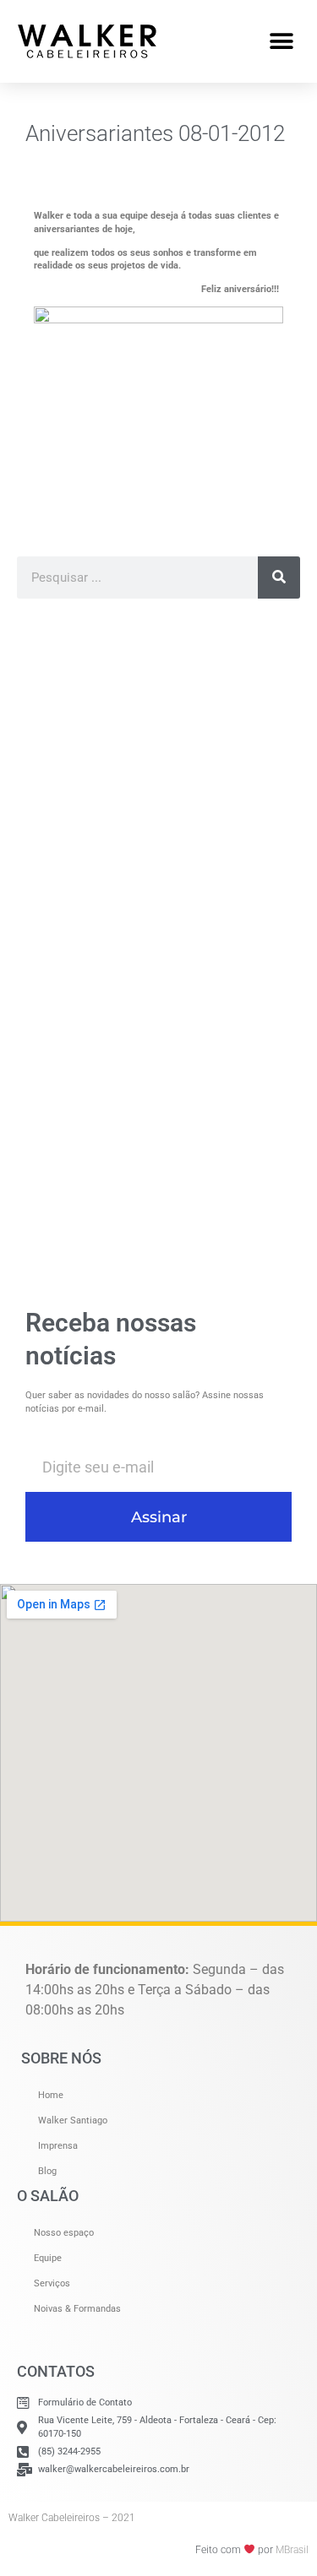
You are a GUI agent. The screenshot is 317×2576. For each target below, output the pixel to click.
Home (51, 2095)
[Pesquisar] (279, 578)
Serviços (52, 2283)
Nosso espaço (64, 2233)
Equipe (48, 2258)
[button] (281, 41)
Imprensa (58, 2146)
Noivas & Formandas (77, 2309)
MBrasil (292, 2550)
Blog (47, 2171)
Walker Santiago (73, 2120)
